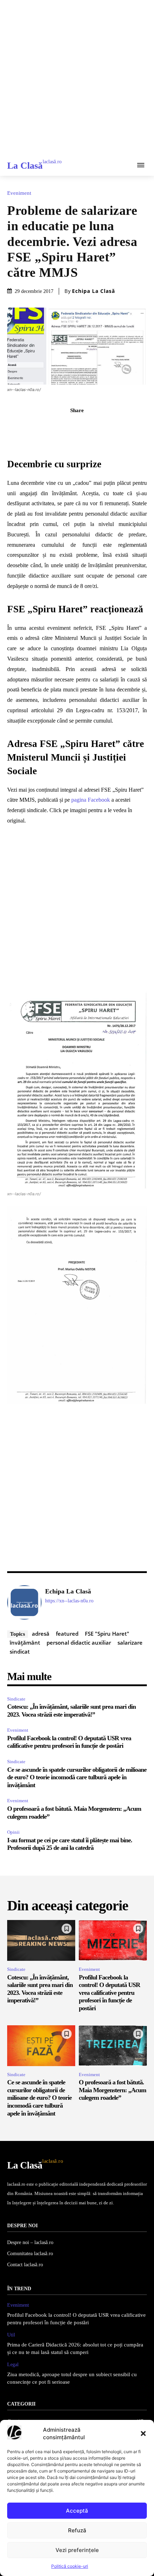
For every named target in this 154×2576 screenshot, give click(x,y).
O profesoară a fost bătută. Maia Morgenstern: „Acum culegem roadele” (112, 2090)
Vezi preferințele (77, 2550)
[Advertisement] (77, 77)
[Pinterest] (85, 426)
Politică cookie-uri (70, 2566)
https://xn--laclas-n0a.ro (69, 1601)
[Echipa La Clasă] (24, 1602)
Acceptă (77, 2511)
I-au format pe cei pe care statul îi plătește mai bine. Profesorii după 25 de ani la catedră (70, 1844)
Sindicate (16, 1699)
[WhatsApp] (102, 426)
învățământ (25, 1642)
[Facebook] (52, 426)
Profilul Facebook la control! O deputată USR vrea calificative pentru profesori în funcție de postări (69, 1742)
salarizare (130, 1642)
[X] (69, 426)
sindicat (20, 1651)
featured (67, 1634)
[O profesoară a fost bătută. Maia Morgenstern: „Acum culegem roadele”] (113, 2046)
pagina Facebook (91, 800)
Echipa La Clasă (93, 291)
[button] (143, 2433)
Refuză (77, 2530)
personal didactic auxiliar (79, 1642)
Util (11, 2335)
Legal (13, 2365)
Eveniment (19, 193)
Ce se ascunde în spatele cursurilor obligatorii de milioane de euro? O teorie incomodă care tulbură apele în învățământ (77, 1777)
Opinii (13, 1832)
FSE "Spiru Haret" (107, 1634)
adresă (41, 1634)
